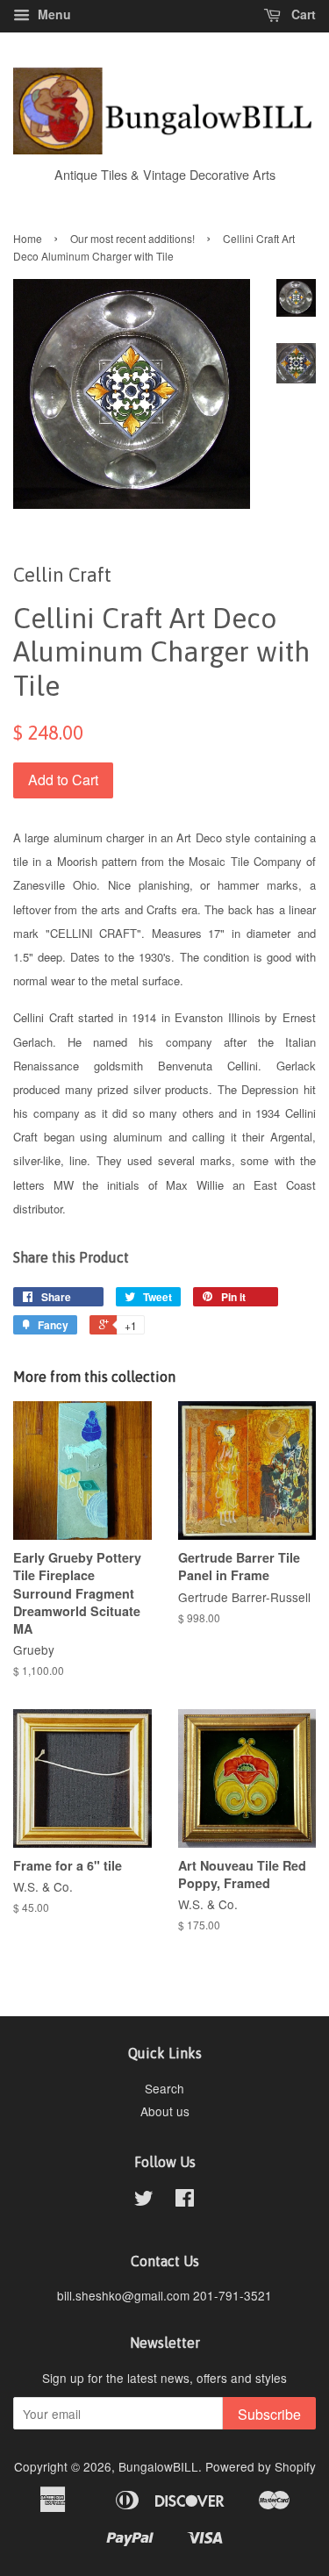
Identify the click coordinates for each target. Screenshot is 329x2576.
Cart (302, 14)
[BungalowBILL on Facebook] (185, 2200)
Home (28, 238)
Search (164, 2088)
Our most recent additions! (132, 238)
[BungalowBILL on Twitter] (144, 2200)
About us (165, 2111)
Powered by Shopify (261, 2466)
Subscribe (269, 2414)
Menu (53, 14)
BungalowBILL (158, 2466)
